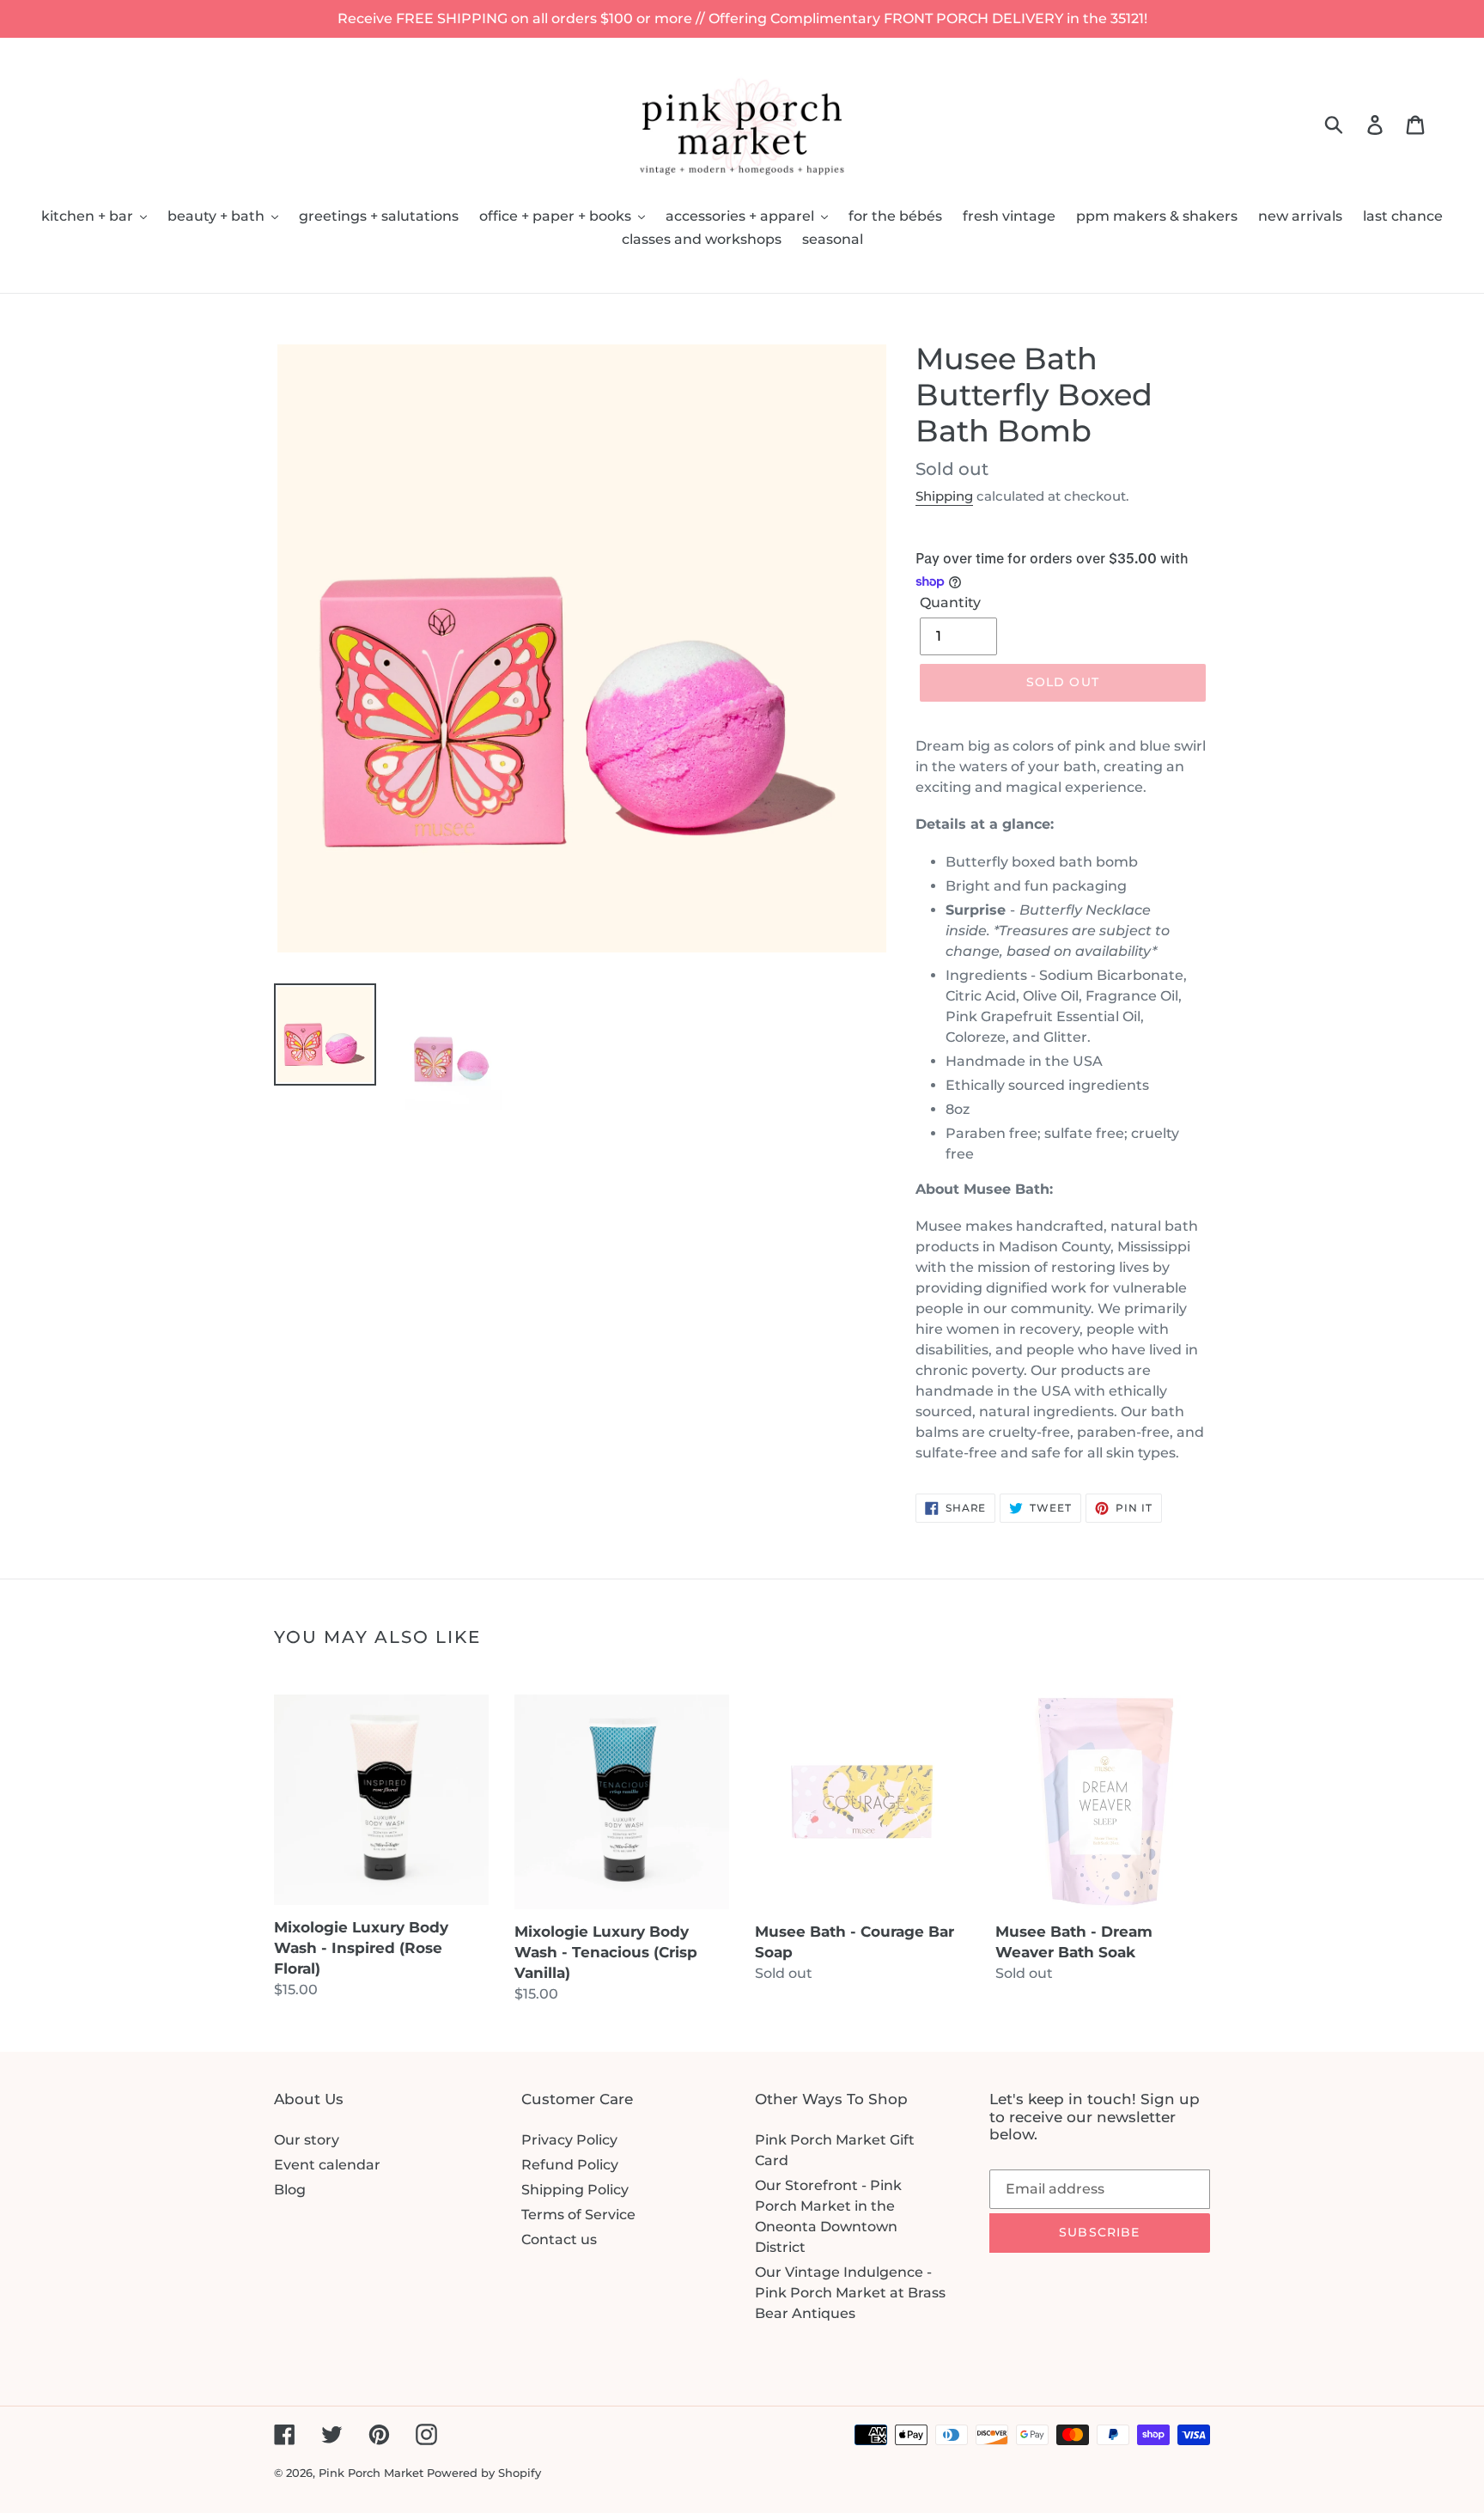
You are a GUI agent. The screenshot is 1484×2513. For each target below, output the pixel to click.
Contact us (559, 2239)
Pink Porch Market (371, 2473)
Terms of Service (578, 2215)
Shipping (944, 496)
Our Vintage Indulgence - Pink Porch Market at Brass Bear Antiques (850, 2293)
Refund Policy (570, 2165)
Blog (290, 2190)
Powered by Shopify (484, 2473)
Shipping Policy (575, 2190)
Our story (307, 2140)
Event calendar (327, 2165)
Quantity (950, 602)
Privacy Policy (569, 2140)
